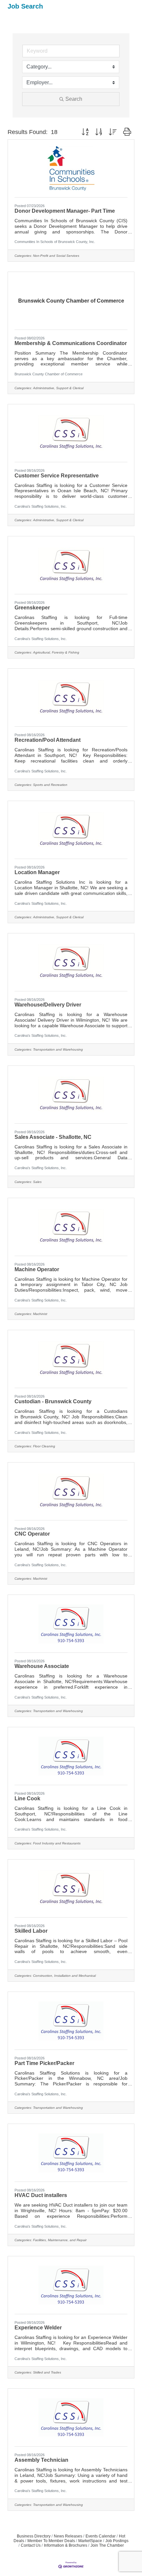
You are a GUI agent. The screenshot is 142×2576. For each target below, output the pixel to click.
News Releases (68, 2536)
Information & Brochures (66, 2545)
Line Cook (27, 1798)
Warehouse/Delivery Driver (48, 1005)
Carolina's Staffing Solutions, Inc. (41, 506)
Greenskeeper (32, 608)
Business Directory (34, 2536)
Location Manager (37, 872)
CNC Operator (32, 1534)
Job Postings (117, 2541)
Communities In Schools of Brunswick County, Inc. (55, 242)
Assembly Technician (41, 2460)
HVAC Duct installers (41, 2195)
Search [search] (74, 99)
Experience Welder (38, 2328)
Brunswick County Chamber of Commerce (49, 374)
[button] (85, 132)
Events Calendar (101, 2536)
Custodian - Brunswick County (53, 1401)
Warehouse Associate (42, 1666)
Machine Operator (37, 1269)
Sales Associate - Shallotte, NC (53, 1137)
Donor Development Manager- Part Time (65, 211)
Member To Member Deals (51, 2541)
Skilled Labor (31, 1931)
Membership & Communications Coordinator (71, 343)
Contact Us (31, 2545)
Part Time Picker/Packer (44, 2063)
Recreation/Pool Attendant (48, 740)
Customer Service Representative (57, 476)
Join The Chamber (107, 2545)
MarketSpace (90, 2541)
